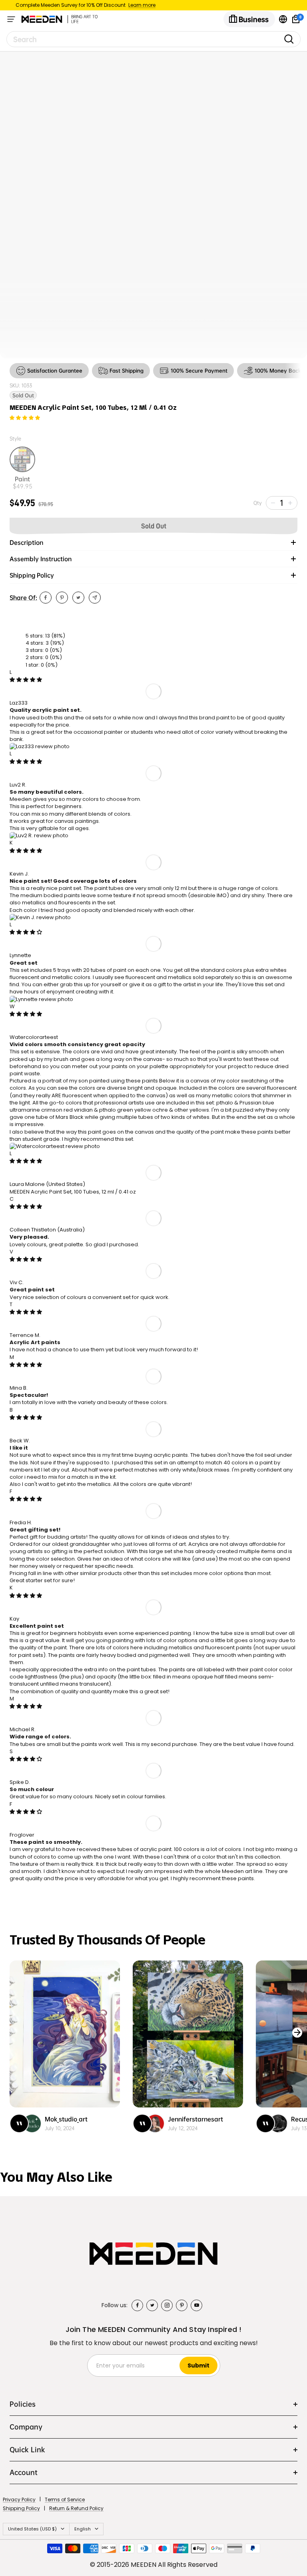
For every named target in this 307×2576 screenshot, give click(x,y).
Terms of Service (65, 2500)
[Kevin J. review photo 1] (40, 917)
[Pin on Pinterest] (62, 598)
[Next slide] (297, 2033)
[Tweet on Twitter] (78, 598)
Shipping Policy (21, 2508)
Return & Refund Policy (76, 2508)
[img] (26, 680)
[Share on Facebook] (46, 598)
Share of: (23, 598)
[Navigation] (11, 19)
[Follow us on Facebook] (137, 2305)
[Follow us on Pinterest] (182, 2305)
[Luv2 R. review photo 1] (39, 835)
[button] (25, 418)
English (83, 2529)
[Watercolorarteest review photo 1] (55, 1146)
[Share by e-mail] (95, 598)
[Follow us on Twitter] (152, 2305)
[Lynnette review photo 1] (41, 999)
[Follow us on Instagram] (167, 2305)
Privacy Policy (19, 2500)
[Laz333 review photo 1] (40, 746)
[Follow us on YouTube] (196, 2305)
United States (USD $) (32, 2529)
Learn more (142, 5)
